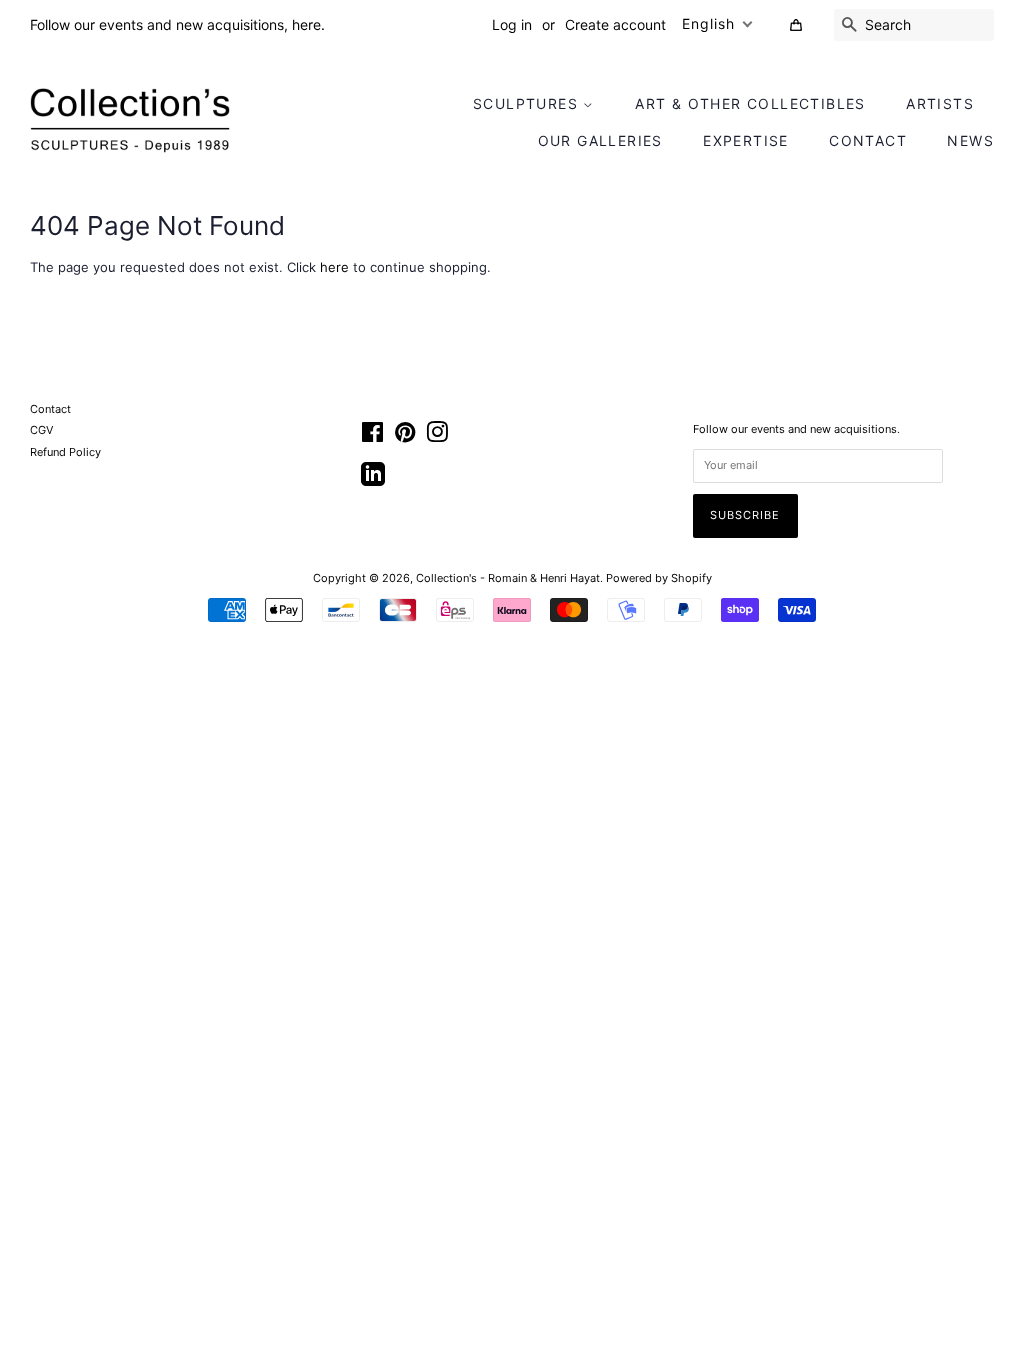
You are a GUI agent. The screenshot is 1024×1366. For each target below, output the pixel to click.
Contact (868, 140)
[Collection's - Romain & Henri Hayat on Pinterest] (405, 437)
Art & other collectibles (750, 103)
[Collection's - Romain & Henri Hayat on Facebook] (372, 437)
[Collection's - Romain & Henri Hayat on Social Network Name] (373, 481)
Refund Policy (65, 452)
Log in (512, 24)
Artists (940, 103)
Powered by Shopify (659, 578)
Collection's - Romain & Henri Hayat (508, 578)
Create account (615, 24)
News (970, 140)
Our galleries (600, 140)
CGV (41, 430)
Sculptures (528, 103)
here (334, 267)
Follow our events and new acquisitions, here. (177, 24)
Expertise (746, 140)
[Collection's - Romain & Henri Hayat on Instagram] (437, 437)
